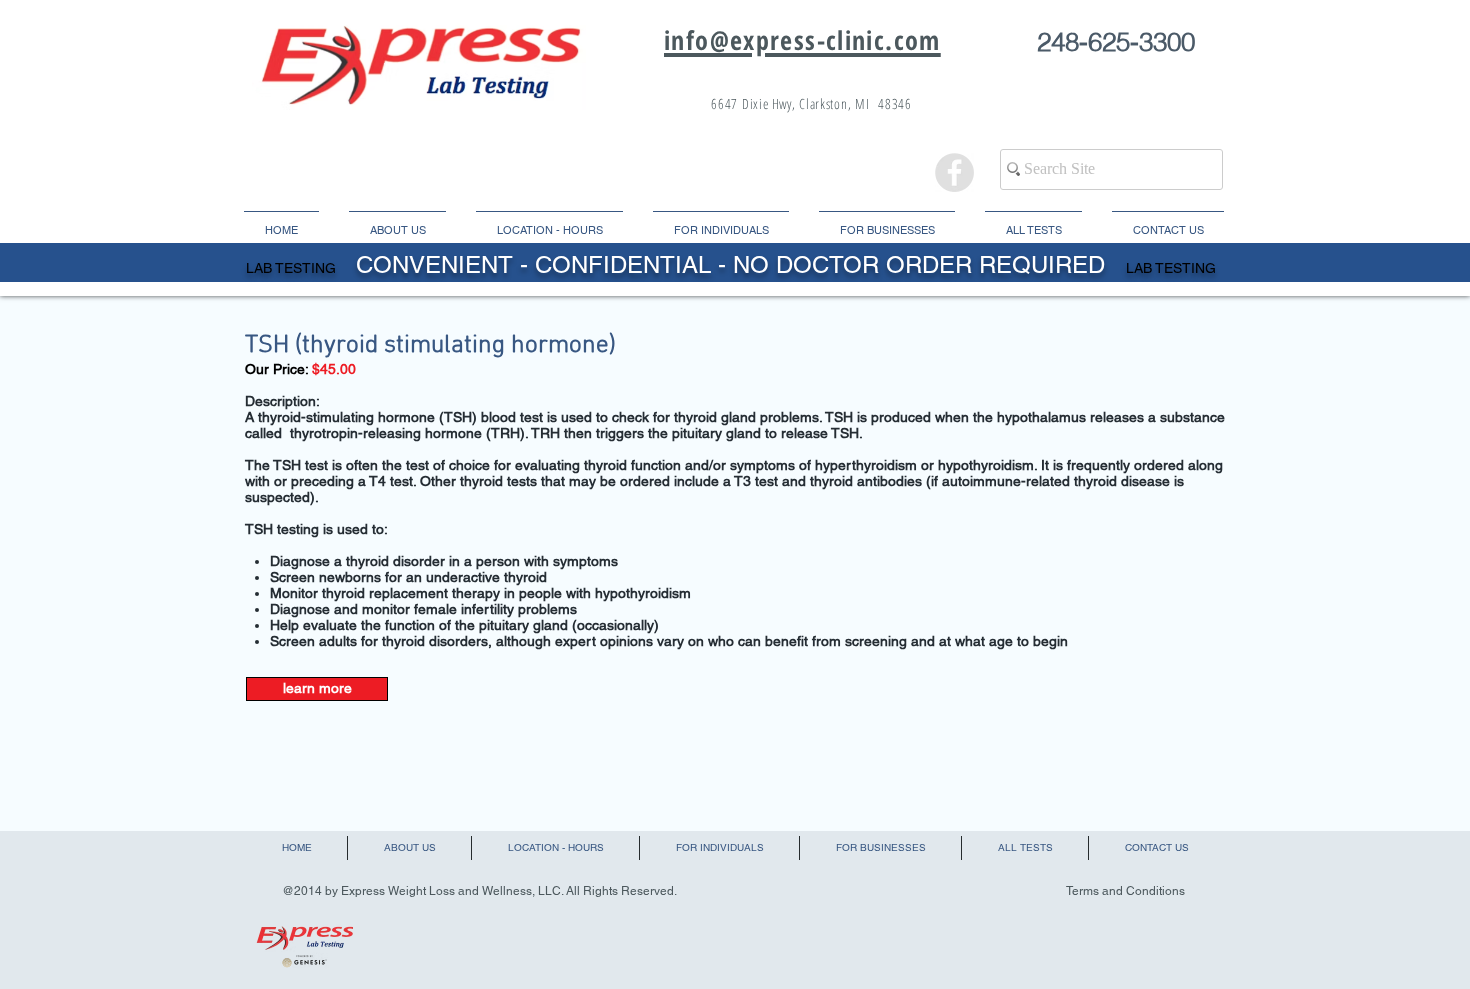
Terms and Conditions (1125, 891)
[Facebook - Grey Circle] (954, 172)
